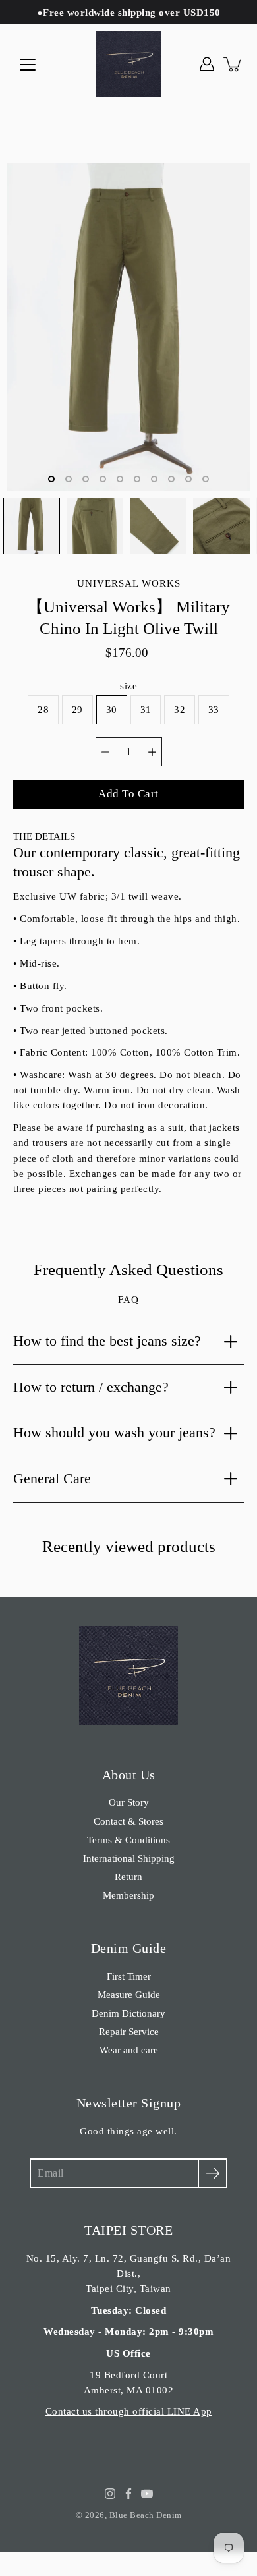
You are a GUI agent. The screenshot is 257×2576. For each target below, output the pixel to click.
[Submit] (213, 2173)
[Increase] (152, 752)
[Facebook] (128, 2494)
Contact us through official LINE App (129, 2411)
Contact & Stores (128, 1821)
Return (128, 1876)
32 (180, 709)
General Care (52, 1478)
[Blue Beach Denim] (128, 64)
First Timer (129, 1976)
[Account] (207, 64)
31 (146, 709)
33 (214, 709)
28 (43, 709)
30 (112, 709)
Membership (128, 1895)
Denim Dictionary (128, 2013)
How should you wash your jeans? (114, 1432)
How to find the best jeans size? (107, 1341)
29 (77, 709)
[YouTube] (147, 2494)
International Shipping (129, 1858)
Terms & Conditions (128, 1840)
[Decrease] (105, 752)
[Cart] (233, 64)
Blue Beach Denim (146, 2515)
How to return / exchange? (91, 1387)
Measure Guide (129, 1994)
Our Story (129, 1802)
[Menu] (28, 65)
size (128, 686)
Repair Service (129, 2031)
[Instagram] (110, 2494)
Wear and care (129, 2050)
